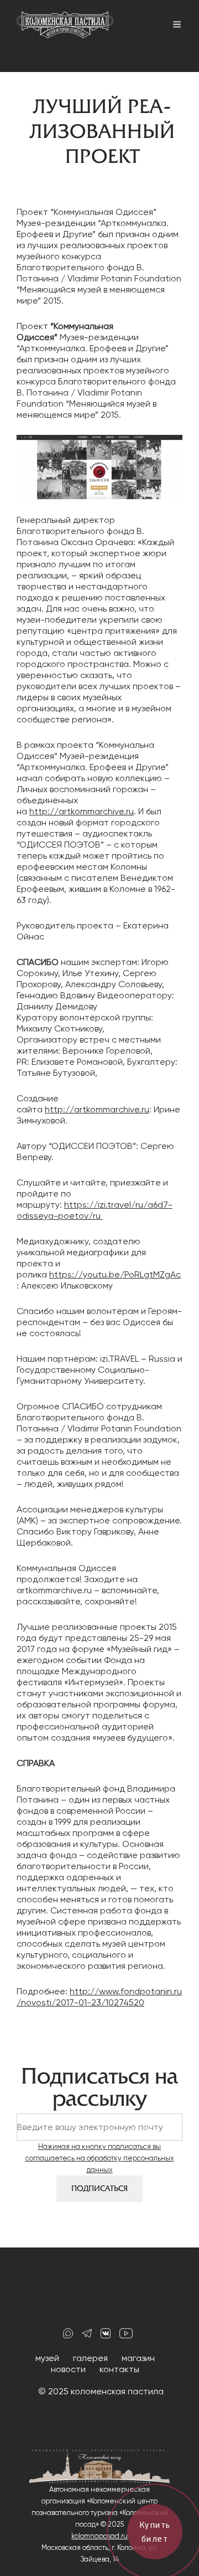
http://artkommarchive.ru (82, 811)
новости (68, 2369)
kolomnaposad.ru (99, 2536)
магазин (138, 2358)
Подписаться (99, 2188)
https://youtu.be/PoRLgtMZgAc (115, 1274)
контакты (119, 2369)
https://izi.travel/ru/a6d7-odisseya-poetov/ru (95, 1210)
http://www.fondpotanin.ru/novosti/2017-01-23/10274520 (99, 1997)
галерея (90, 2358)
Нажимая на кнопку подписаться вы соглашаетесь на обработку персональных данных (100, 2158)
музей (47, 2358)
